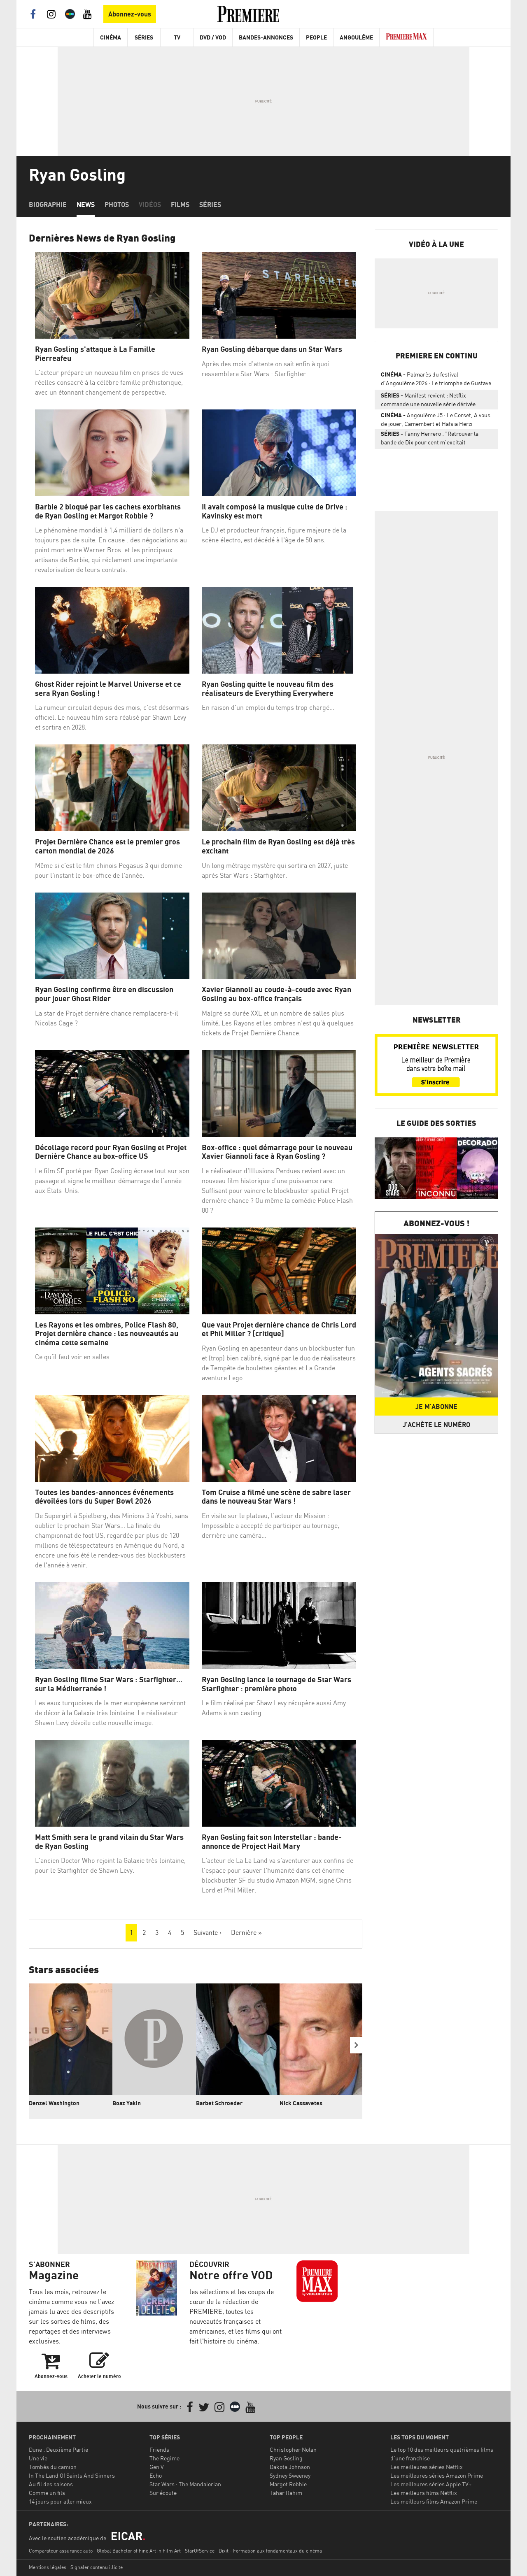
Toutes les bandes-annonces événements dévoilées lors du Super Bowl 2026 (104, 1497)
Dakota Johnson (290, 2467)
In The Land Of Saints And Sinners (72, 2475)
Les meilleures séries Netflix (427, 2467)
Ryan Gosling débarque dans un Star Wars (272, 349)
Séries (144, 37)
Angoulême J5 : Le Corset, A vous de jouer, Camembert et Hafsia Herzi (436, 419)
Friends (159, 2449)
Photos (117, 205)
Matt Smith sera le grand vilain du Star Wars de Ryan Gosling (109, 1842)
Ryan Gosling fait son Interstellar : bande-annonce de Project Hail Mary (272, 1842)
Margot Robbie (288, 2484)
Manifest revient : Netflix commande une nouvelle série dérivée (428, 400)
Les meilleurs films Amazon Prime (434, 2501)
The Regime (164, 2458)
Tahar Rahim (286, 2493)
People (316, 37)
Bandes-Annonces (266, 37)
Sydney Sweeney (290, 2475)
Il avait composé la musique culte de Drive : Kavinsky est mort (275, 511)
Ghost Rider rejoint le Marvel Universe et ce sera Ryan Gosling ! (108, 689)
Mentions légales (48, 2567)
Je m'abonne (436, 1407)
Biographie (48, 205)
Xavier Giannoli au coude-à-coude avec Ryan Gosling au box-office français (276, 994)
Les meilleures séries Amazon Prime (437, 2475)
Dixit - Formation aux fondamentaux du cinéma (270, 2551)
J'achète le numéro (436, 1425)
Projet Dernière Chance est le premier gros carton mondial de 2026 (107, 846)
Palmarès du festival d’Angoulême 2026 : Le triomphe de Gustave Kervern (436, 380)
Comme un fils (47, 2493)
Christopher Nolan (293, 2449)
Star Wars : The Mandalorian (185, 2484)
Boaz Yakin (127, 2103)
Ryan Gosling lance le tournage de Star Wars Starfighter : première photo (276, 1684)
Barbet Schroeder (219, 2103)
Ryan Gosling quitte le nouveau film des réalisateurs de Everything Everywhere (268, 689)
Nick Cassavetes (301, 2103)
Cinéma (111, 37)
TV (177, 37)
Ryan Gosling (286, 2458)
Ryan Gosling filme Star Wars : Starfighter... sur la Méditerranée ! (109, 1684)
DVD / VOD (213, 37)
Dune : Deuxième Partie (58, 2449)
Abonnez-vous (130, 14)
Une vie (38, 2458)
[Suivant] (356, 2045)
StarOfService (200, 2551)
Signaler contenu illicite (97, 2567)
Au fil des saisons (51, 2484)
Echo (156, 2475)
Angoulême (356, 37)
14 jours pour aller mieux (60, 2501)
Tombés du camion (53, 2467)
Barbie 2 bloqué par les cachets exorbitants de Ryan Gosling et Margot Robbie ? (108, 511)
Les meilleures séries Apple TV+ (431, 2484)
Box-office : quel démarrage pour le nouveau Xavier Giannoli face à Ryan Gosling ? (277, 1152)
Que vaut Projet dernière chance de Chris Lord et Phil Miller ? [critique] (279, 1329)
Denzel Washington (54, 2103)
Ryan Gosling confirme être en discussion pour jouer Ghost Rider (104, 994)
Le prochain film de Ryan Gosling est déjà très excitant (278, 846)
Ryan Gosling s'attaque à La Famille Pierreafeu (95, 354)
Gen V (157, 2467)
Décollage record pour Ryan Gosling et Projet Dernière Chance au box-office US (111, 1152)
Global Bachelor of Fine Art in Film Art (139, 2551)
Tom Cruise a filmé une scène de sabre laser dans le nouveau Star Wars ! (276, 1497)
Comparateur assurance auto (61, 2551)
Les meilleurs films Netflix (424, 2493)
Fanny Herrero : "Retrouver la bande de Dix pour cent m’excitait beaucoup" (430, 439)
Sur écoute (163, 2493)
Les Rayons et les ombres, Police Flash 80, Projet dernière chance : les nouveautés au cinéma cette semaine (107, 1334)
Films (180, 205)
